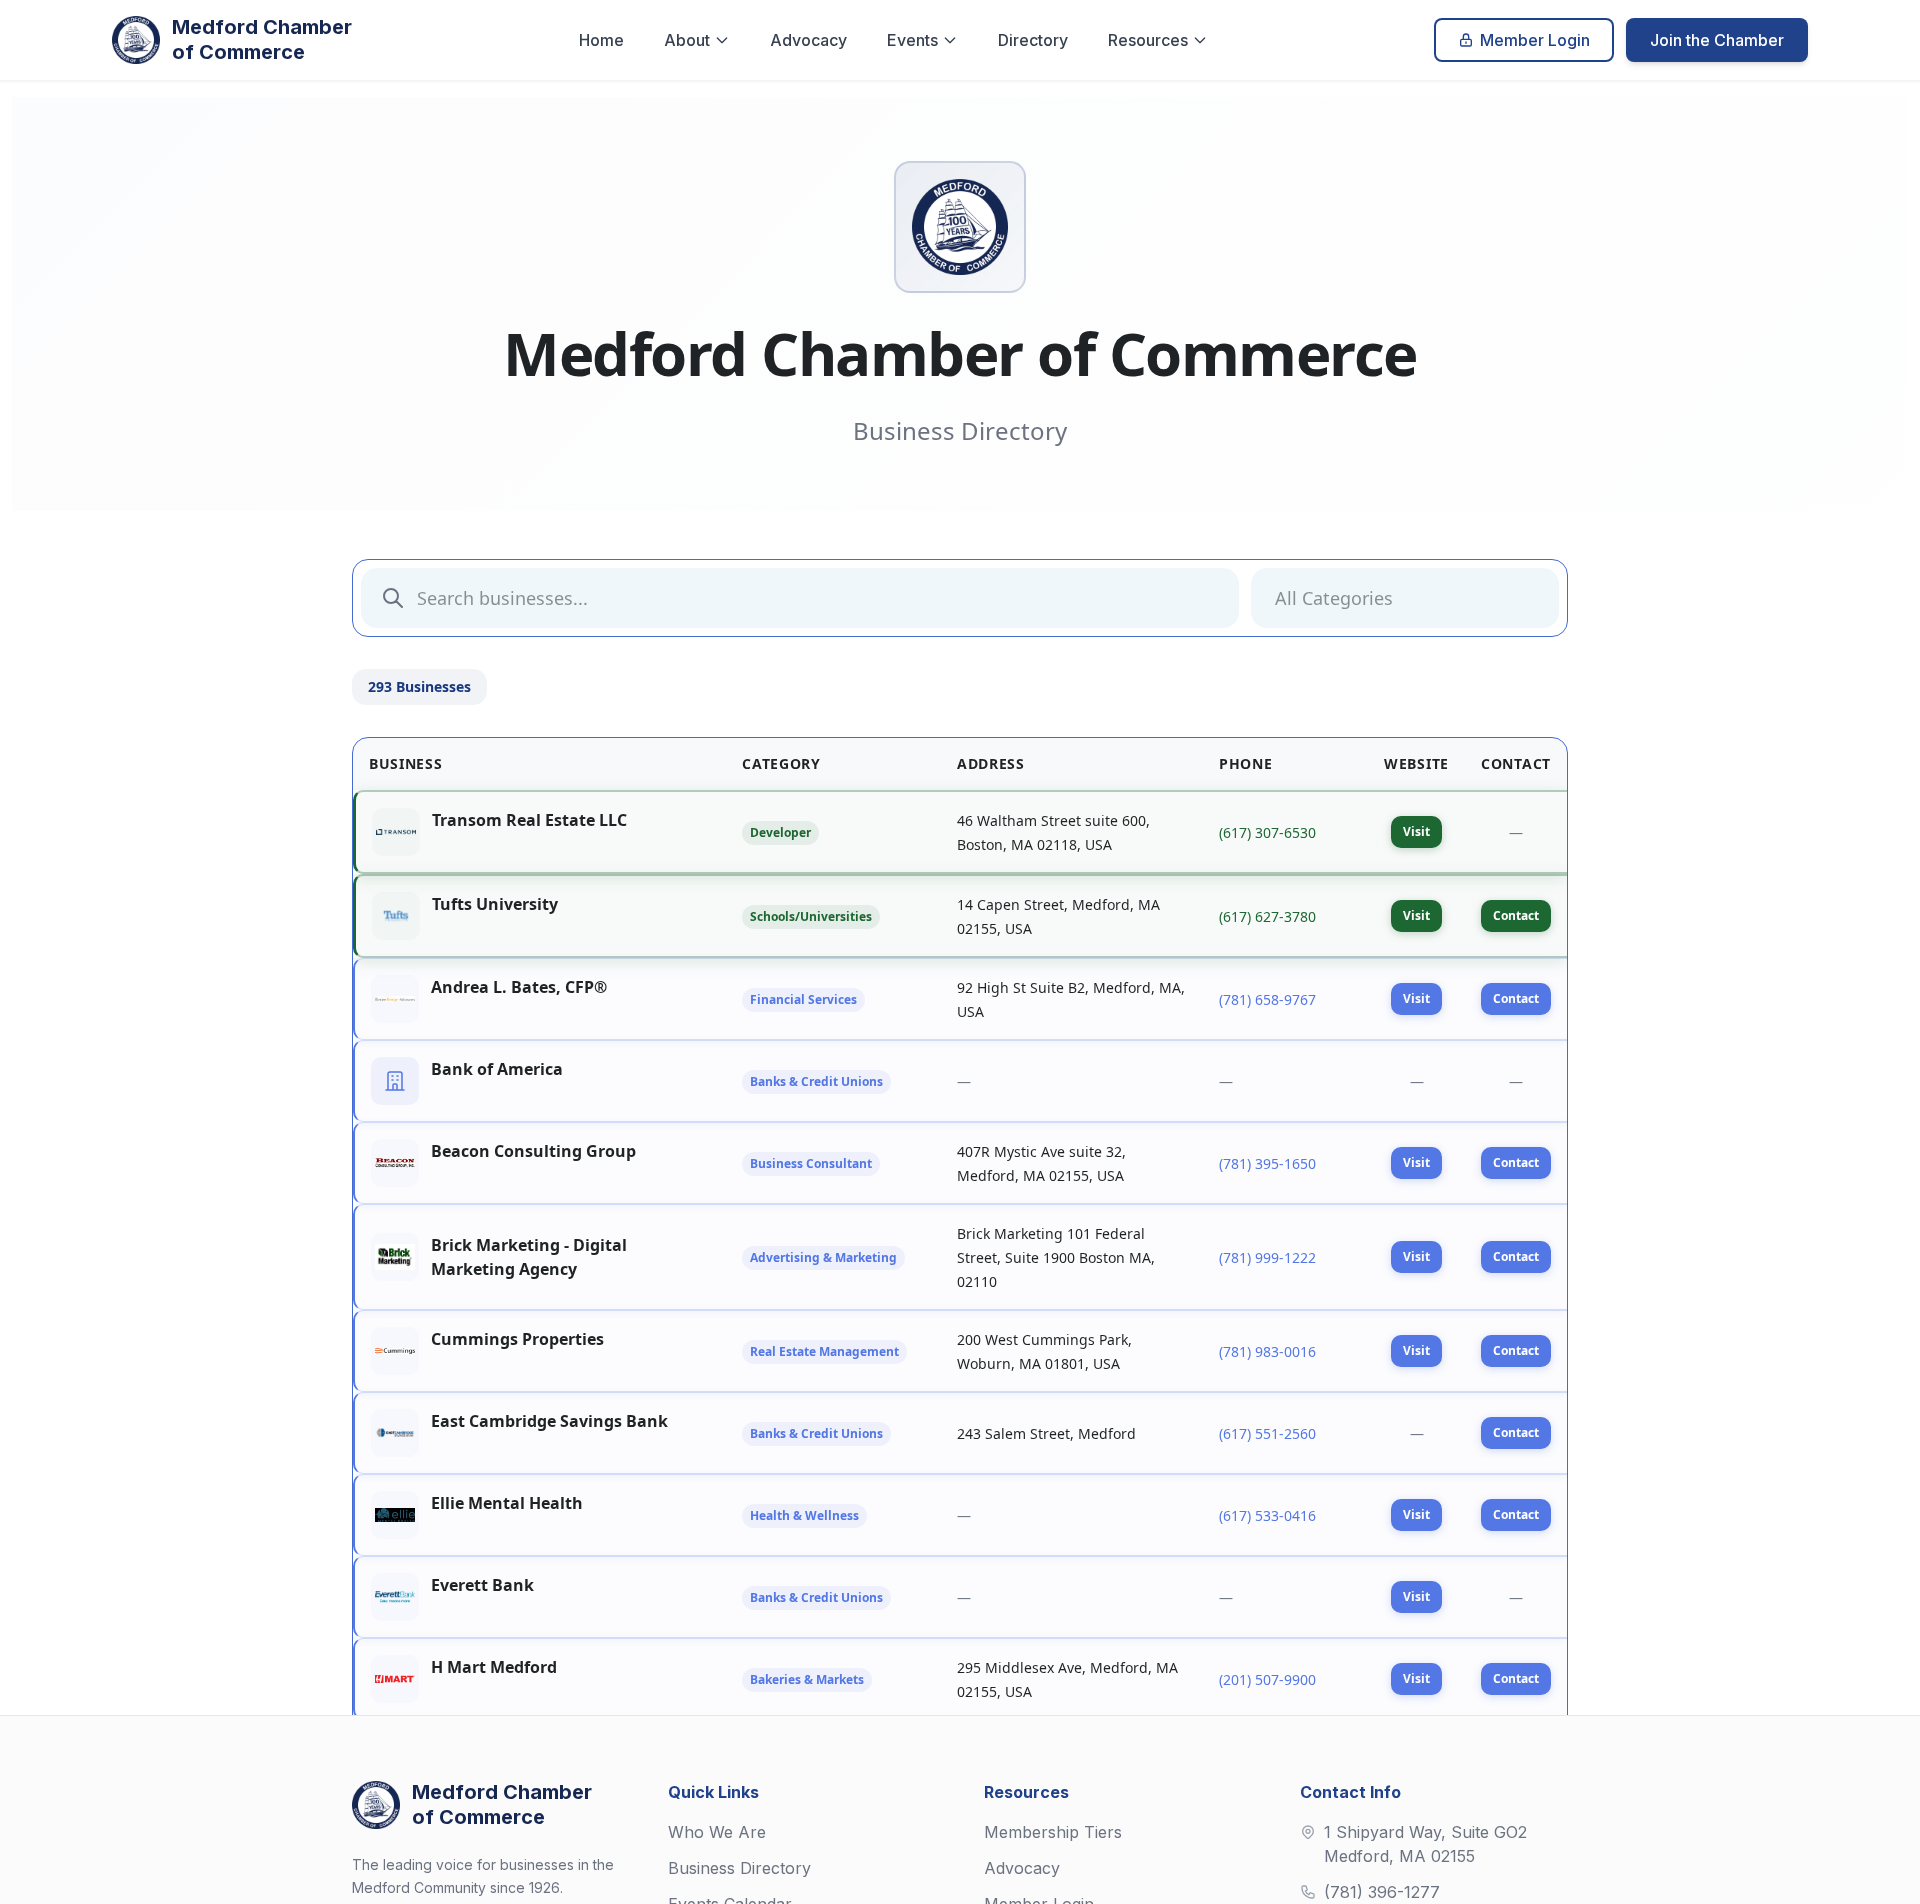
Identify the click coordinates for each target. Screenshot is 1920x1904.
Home (601, 40)
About (687, 40)
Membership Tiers (1053, 1832)
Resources (1148, 40)
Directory (1033, 40)
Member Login (1535, 40)
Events (912, 40)
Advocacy (808, 40)
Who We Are (717, 1832)
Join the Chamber (1717, 40)
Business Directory (739, 1868)
